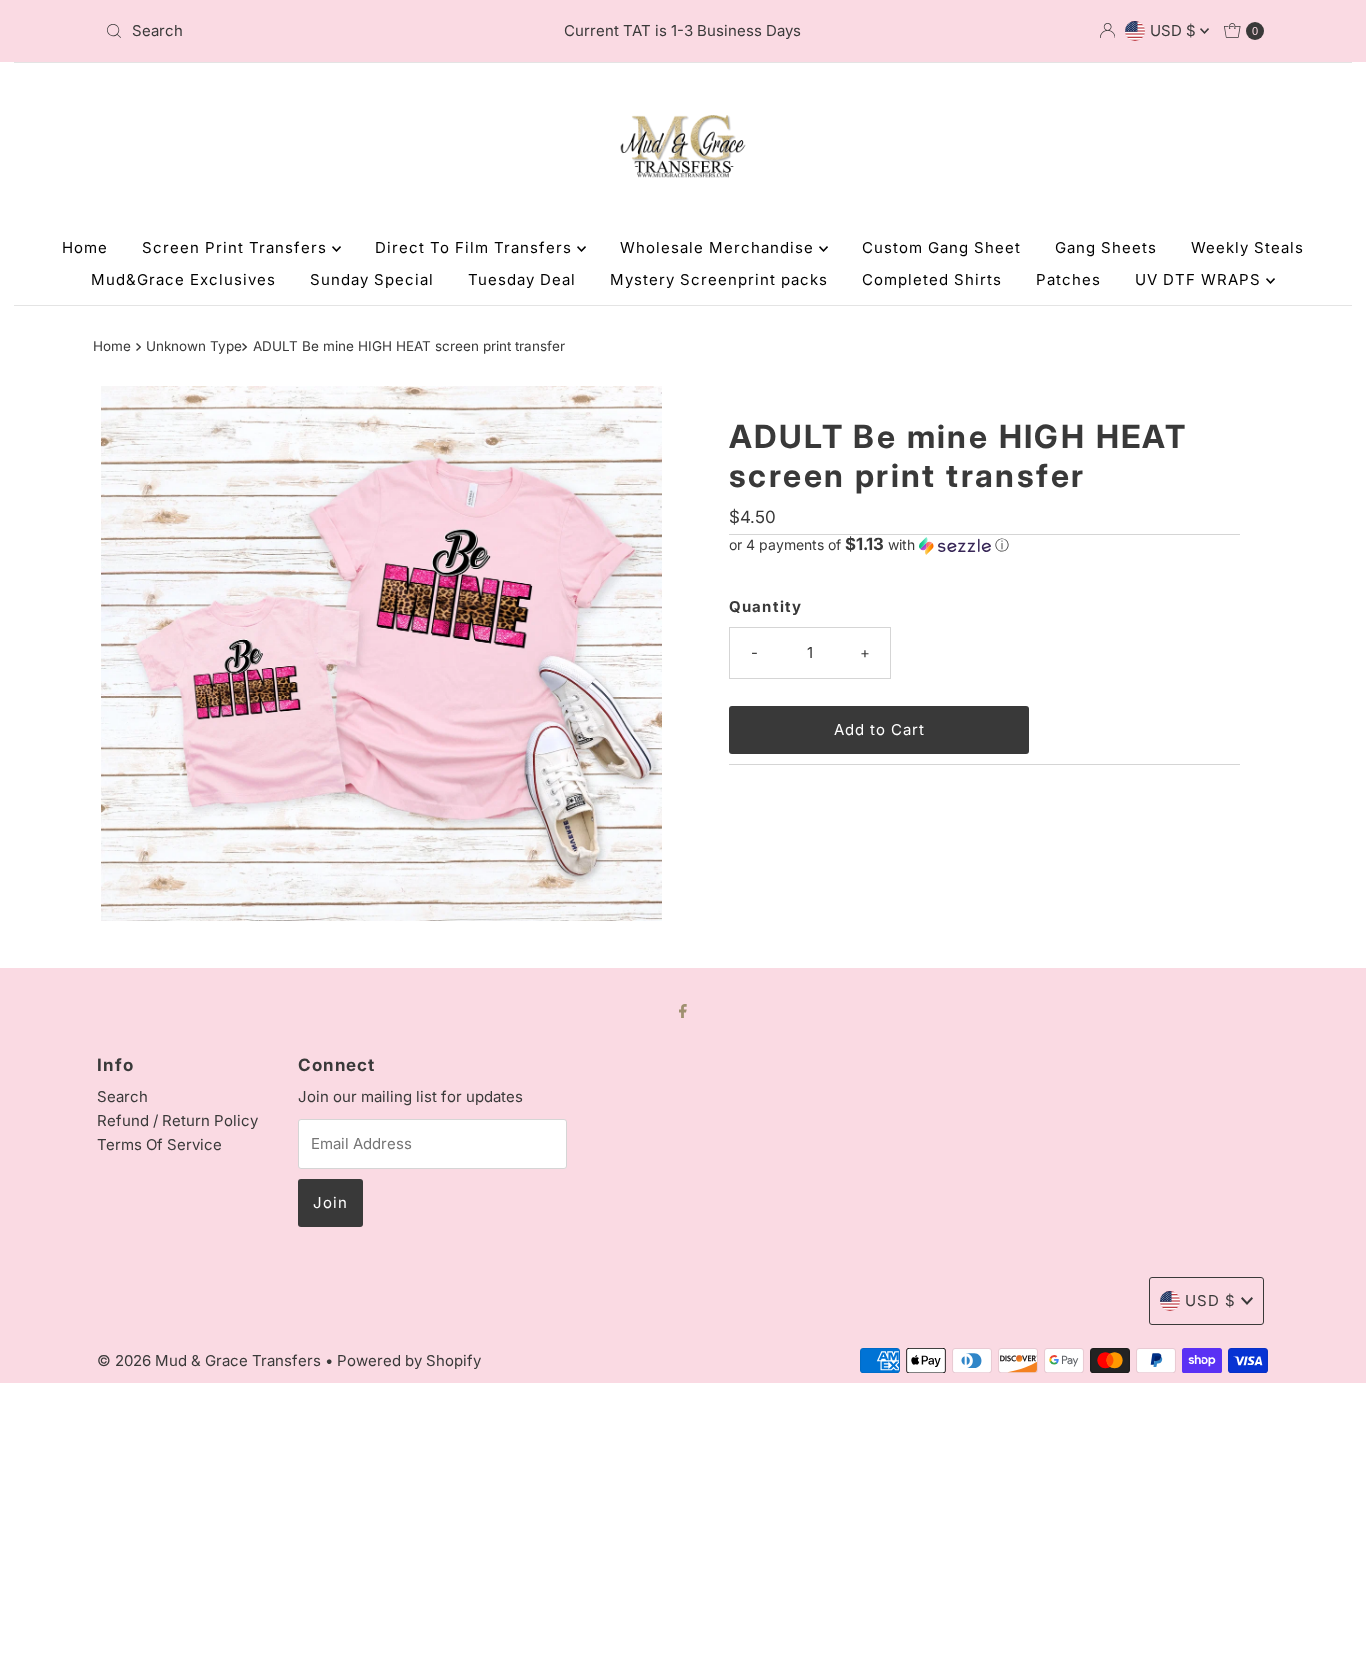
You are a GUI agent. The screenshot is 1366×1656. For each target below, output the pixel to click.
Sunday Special (372, 279)
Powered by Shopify (409, 1360)
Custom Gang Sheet (941, 247)
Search (122, 1096)
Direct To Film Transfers (476, 247)
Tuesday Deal (522, 279)
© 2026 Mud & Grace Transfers (211, 1360)
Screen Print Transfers (237, 247)
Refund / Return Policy (177, 1120)
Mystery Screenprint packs (719, 279)
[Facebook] (683, 1010)
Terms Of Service (159, 1144)
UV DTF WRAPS (1200, 279)
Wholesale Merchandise (719, 247)
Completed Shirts (932, 279)
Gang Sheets (1106, 247)
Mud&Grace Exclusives (183, 279)
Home (85, 247)
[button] (984, 545)
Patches (1068, 279)
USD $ (1175, 30)
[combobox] (287, 31)
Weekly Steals (1247, 247)
